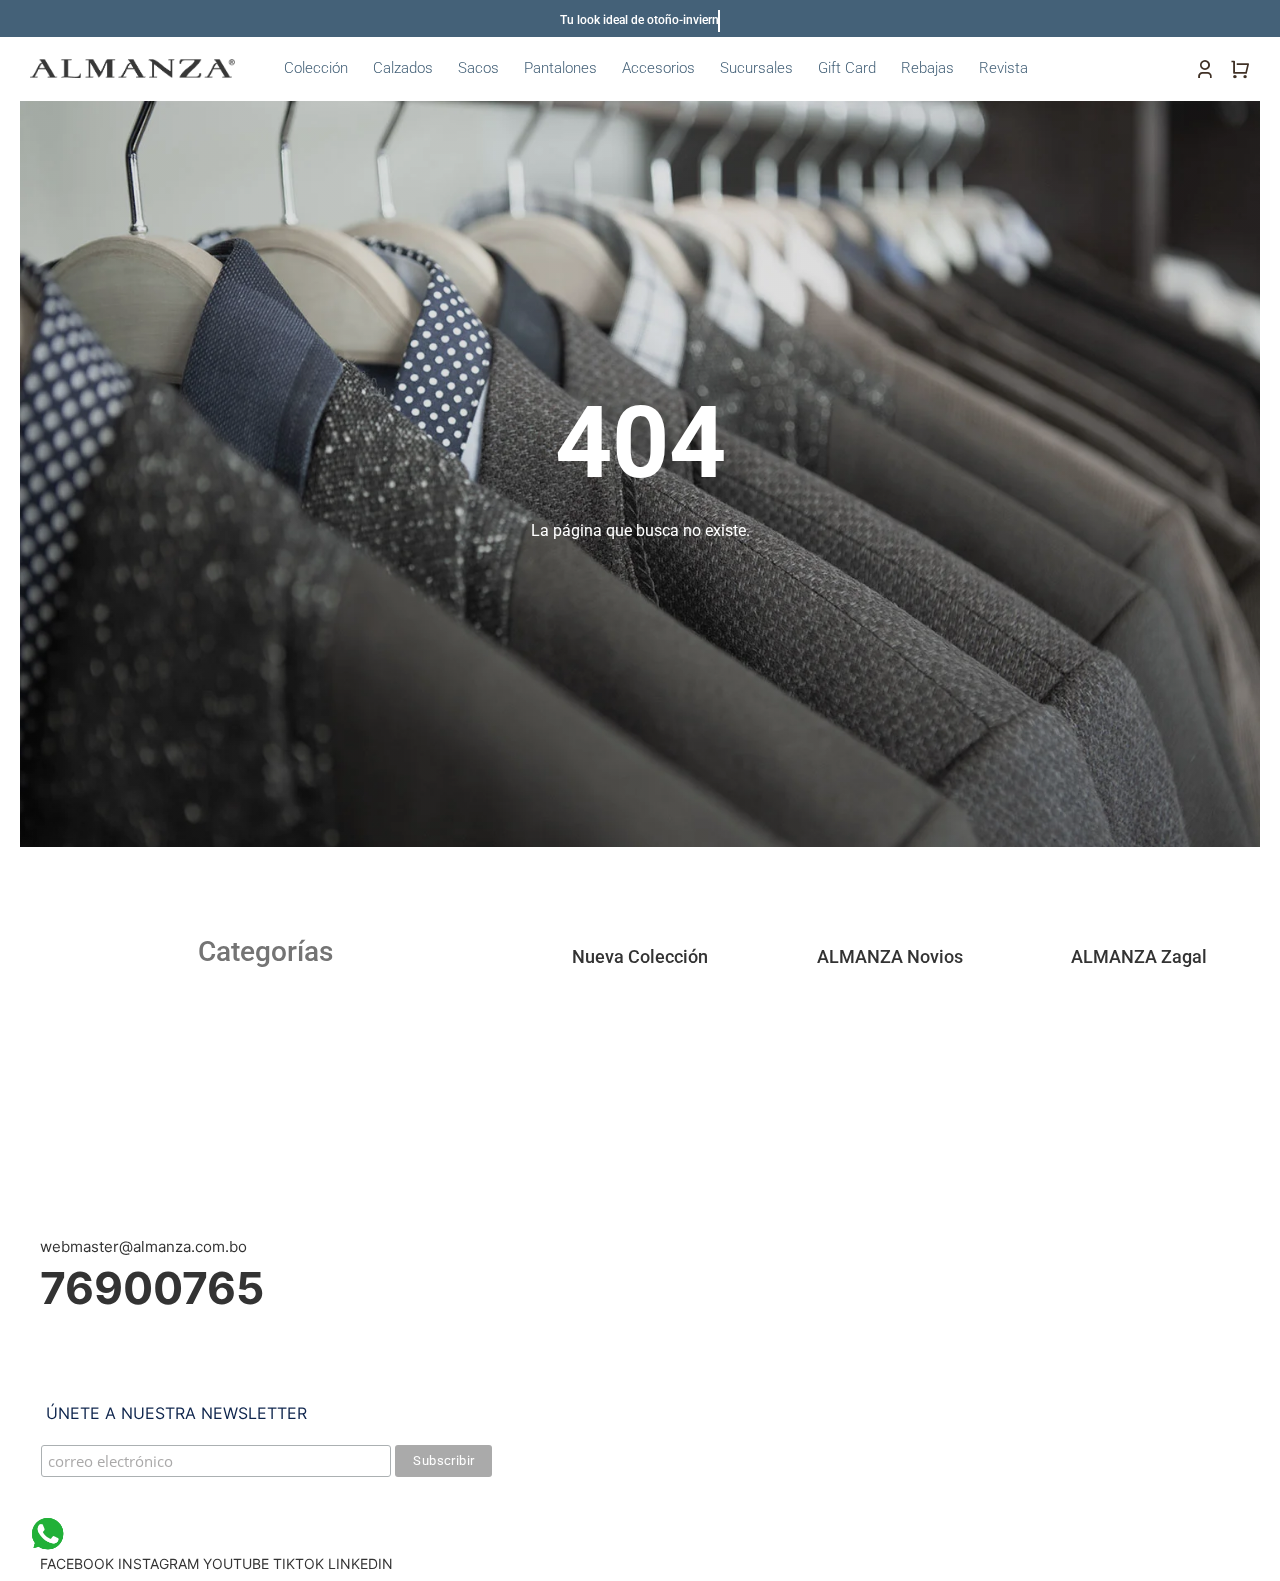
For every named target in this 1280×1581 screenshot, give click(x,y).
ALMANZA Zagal (1139, 956)
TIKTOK (298, 1563)
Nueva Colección (640, 956)
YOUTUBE (236, 1563)
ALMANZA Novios (890, 956)
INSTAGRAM (158, 1563)
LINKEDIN (360, 1563)
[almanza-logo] (132, 66)
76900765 (152, 1288)
